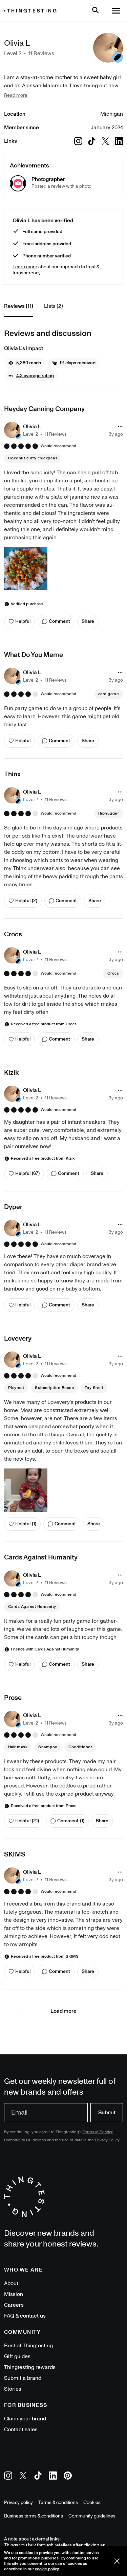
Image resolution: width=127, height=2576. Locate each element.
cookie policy (47, 2569)
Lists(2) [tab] (54, 306)
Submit (107, 2113)
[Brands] (32, 11)
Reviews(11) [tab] (19, 306)
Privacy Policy (107, 2140)
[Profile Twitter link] (105, 141)
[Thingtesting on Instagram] (8, 2477)
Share (88, 621)
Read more (16, 95)
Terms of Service (98, 2132)
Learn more (25, 267)
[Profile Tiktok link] (92, 141)
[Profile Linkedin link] (119, 141)
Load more (63, 2011)
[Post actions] (120, 427)
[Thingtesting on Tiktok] (38, 2477)
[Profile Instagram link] (78, 141)
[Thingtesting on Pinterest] (68, 2477)
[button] (25, 363)
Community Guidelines (25, 2140)
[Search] (96, 10)
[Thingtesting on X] (23, 2477)
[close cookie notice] (117, 2561)
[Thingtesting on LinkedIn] (53, 2477)
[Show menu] (116, 11)
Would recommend (58, 446)
